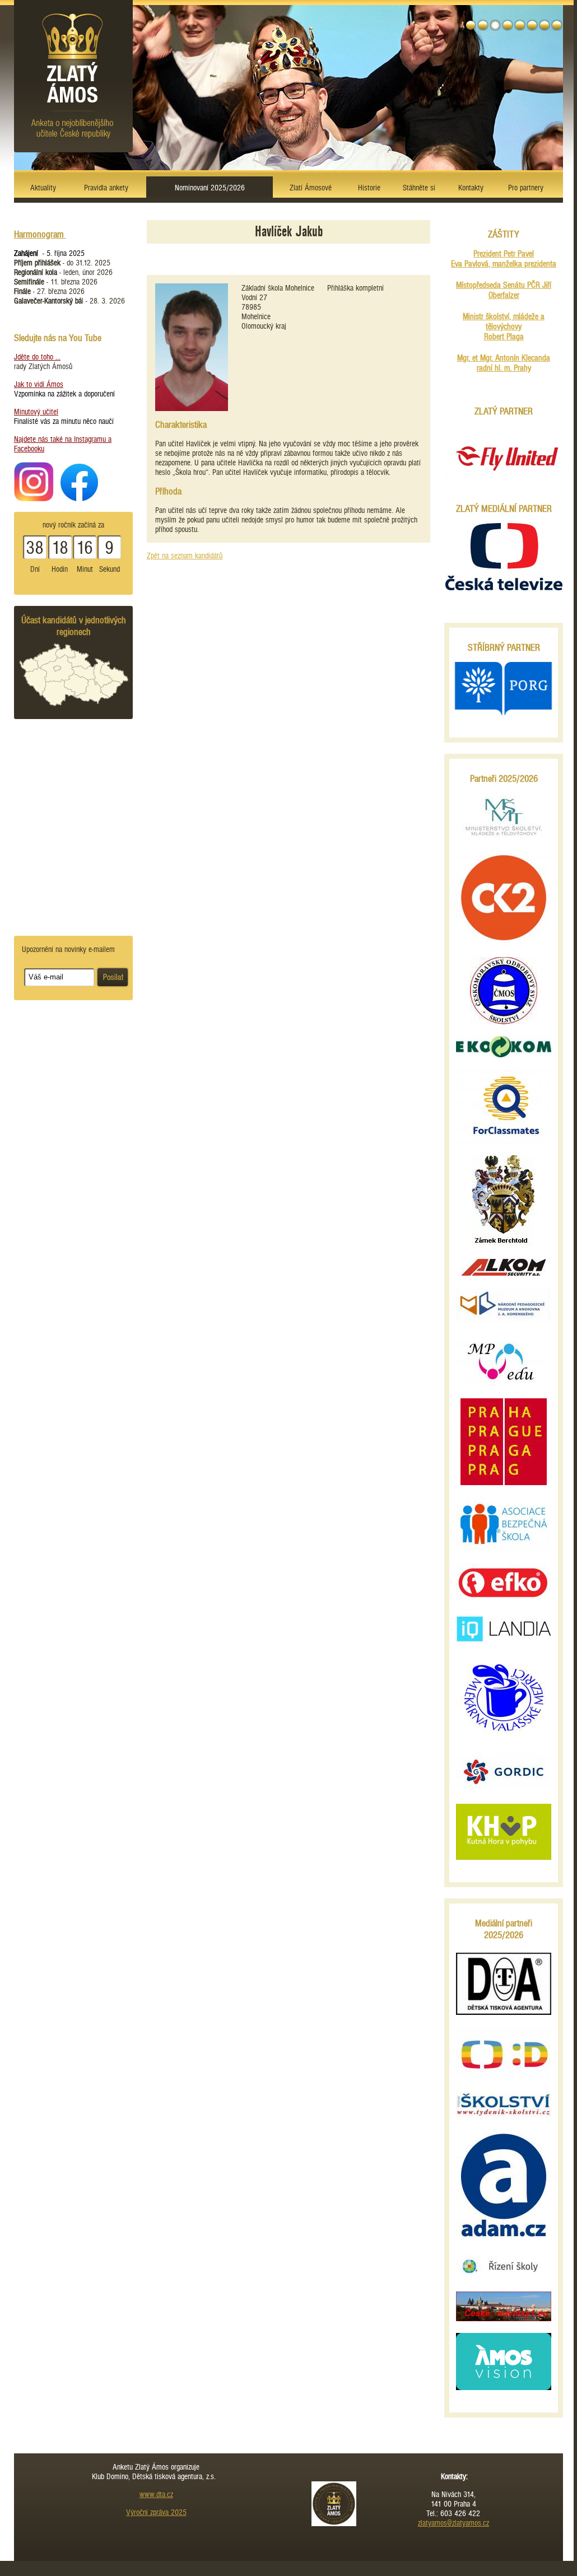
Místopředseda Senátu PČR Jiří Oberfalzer (504, 290)
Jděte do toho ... (37, 357)
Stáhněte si (419, 188)
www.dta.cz (156, 2495)
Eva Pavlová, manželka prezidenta (504, 264)
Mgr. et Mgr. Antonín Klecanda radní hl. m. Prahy (504, 363)
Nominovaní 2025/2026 (210, 188)
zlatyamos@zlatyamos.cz (453, 2523)
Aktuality (43, 188)
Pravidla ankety (106, 188)
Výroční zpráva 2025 (156, 2512)
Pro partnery (526, 188)
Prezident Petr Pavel (504, 254)
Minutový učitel (36, 412)
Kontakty (471, 188)
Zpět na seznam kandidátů (185, 556)
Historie (369, 188)
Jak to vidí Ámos (39, 384)
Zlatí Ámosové (311, 188)
